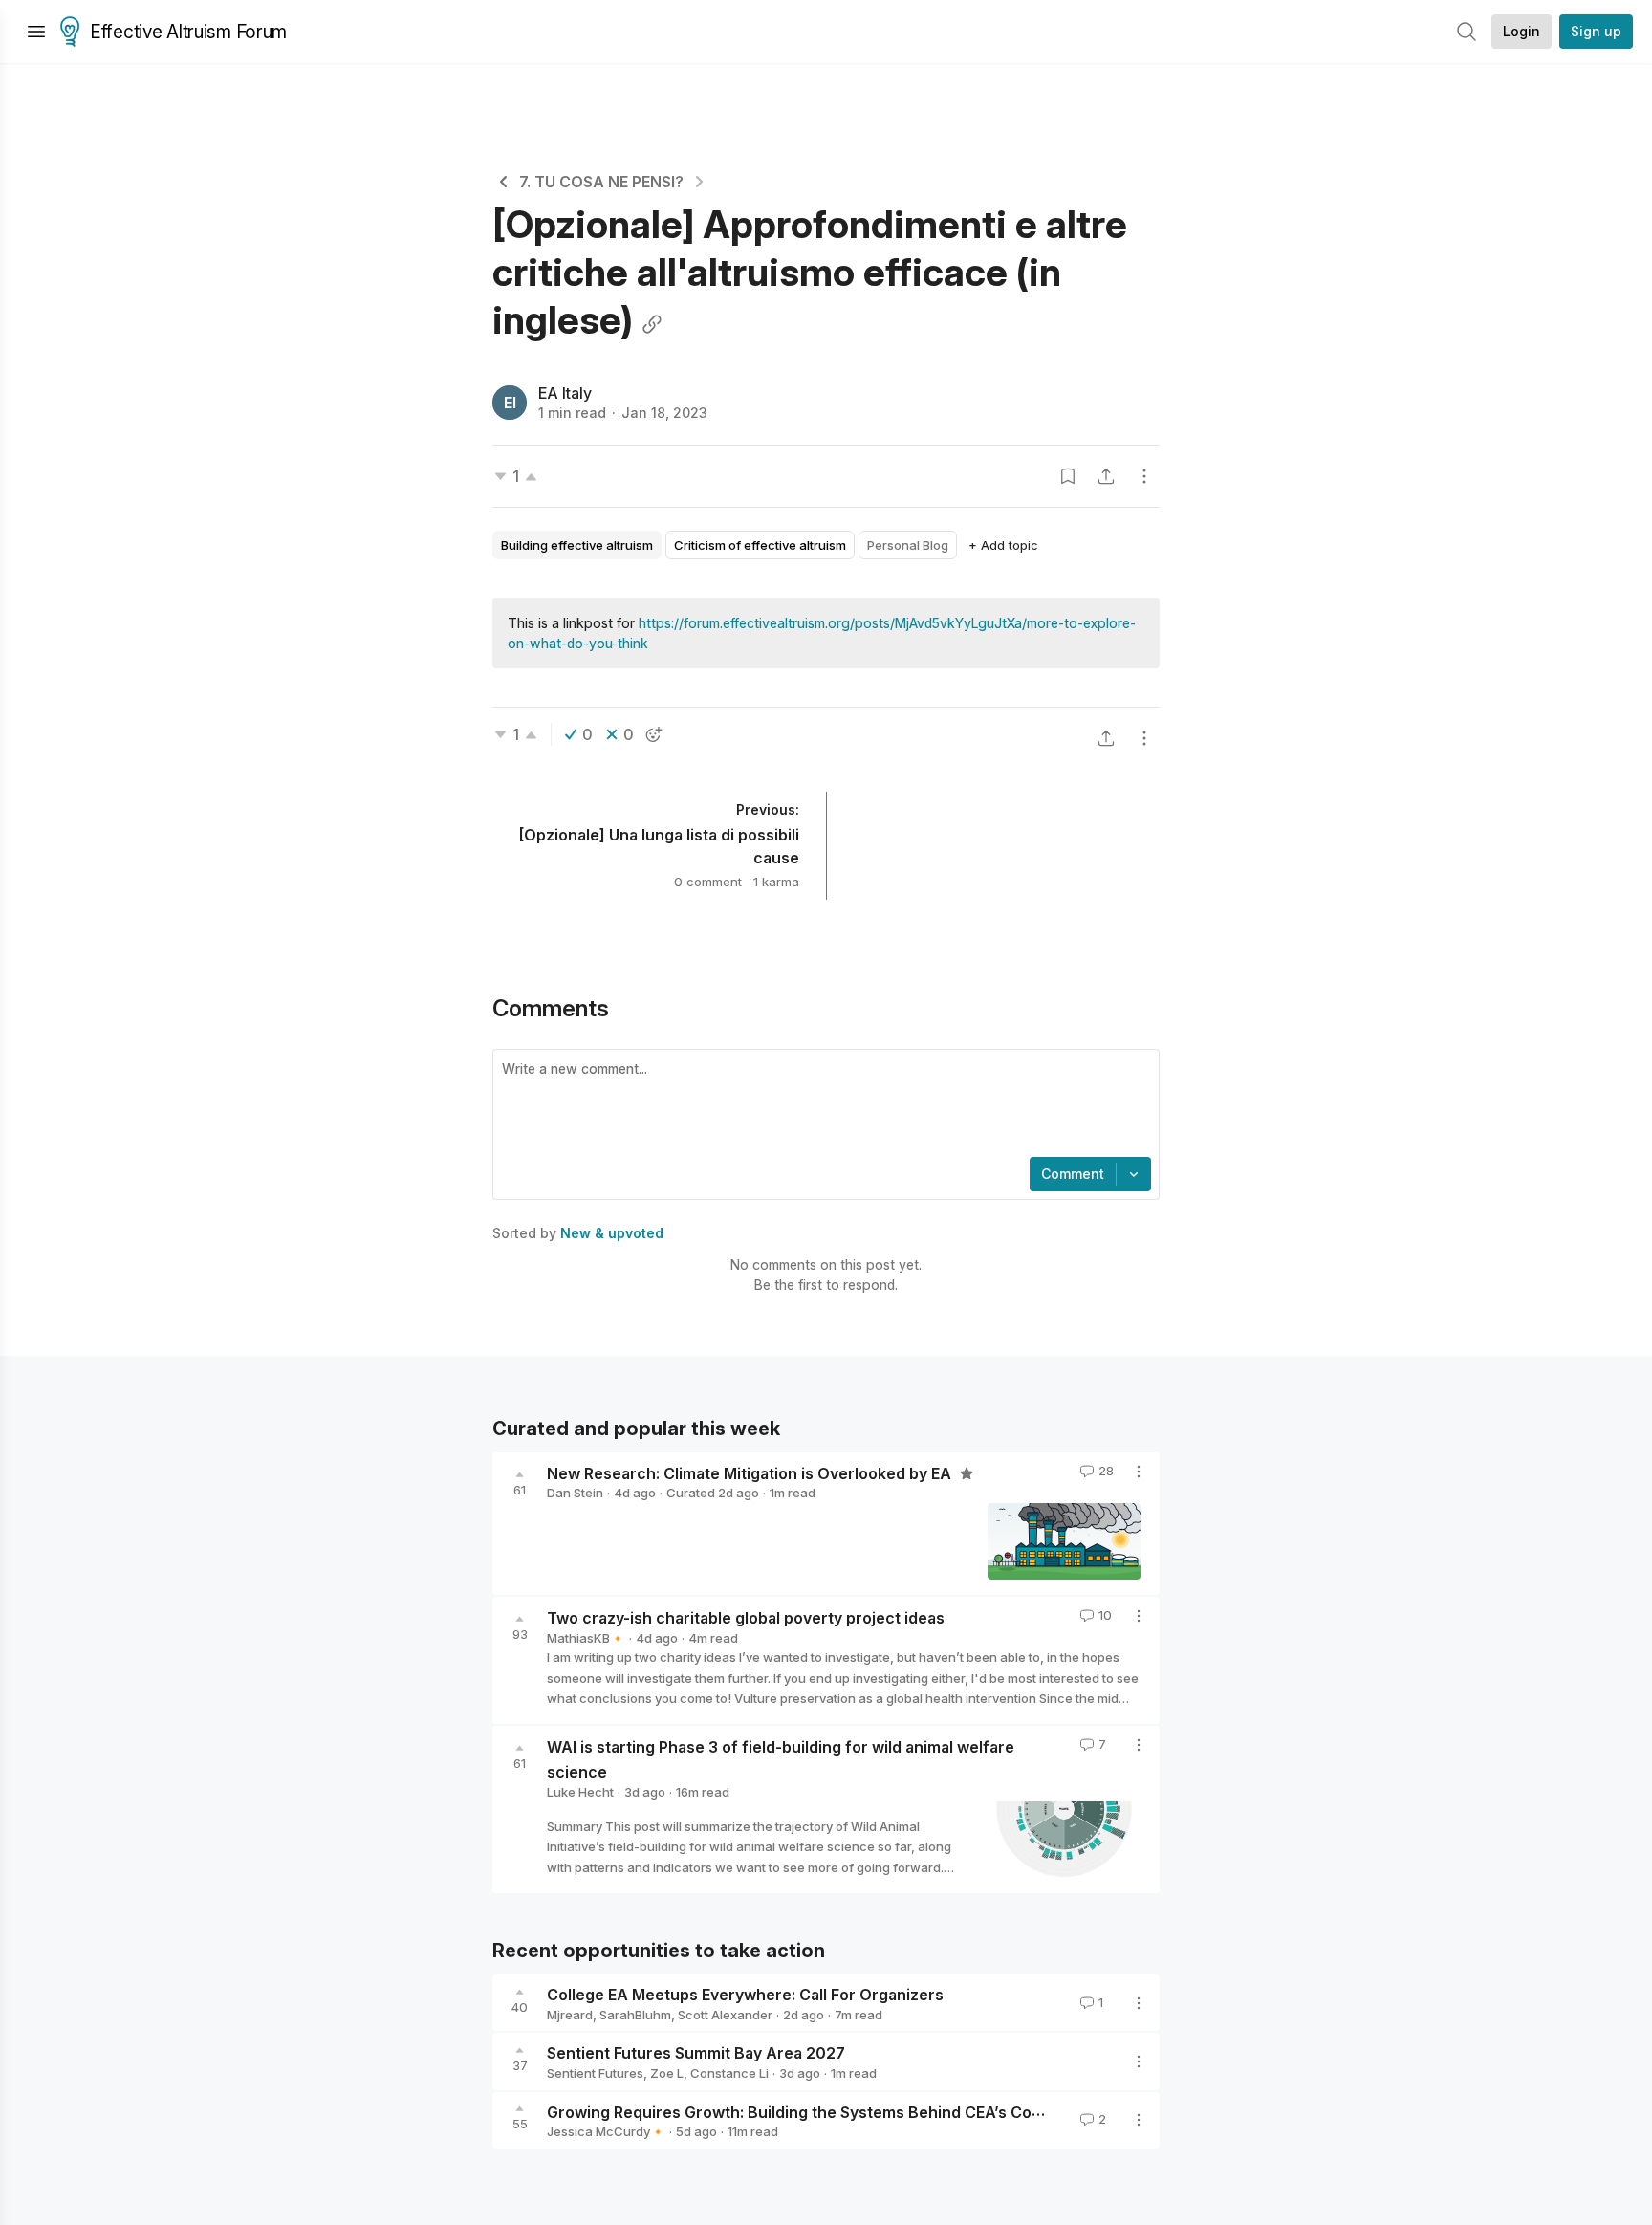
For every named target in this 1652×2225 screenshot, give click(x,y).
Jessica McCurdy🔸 (606, 2131)
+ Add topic (1003, 545)
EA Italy (565, 393)
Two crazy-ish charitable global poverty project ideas (746, 1618)
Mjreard (570, 2015)
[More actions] (1144, 476)
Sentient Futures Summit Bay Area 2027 (696, 2053)
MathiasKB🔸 (586, 1638)
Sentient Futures (595, 2073)
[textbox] (822, 1105)
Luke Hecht (580, 1792)
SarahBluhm (635, 2015)
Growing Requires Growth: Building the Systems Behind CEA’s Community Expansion (861, 2111)
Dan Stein (575, 1493)
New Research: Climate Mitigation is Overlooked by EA (751, 1472)
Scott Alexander (725, 2015)
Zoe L (667, 2073)
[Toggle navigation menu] (36, 32)
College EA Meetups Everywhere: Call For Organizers (745, 1995)
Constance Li (729, 2073)
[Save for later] (1068, 476)
